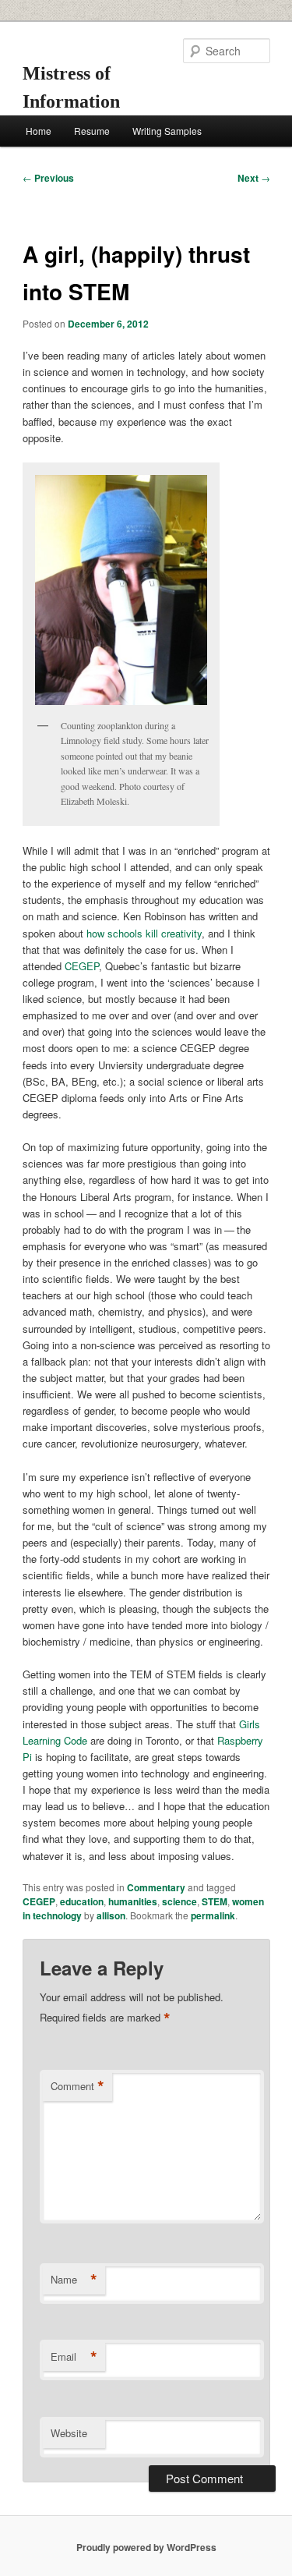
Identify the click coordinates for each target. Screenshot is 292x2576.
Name (74, 2280)
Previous (48, 178)
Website (69, 2433)
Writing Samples (167, 131)
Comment (77, 2086)
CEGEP (82, 966)
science (179, 1901)
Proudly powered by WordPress (146, 2547)
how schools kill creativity (144, 933)
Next (254, 178)
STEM (215, 1901)
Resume (92, 131)
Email (74, 2357)
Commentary (156, 1887)
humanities (133, 1901)
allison (111, 1915)
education (82, 1901)
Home (39, 131)
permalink (213, 1915)
